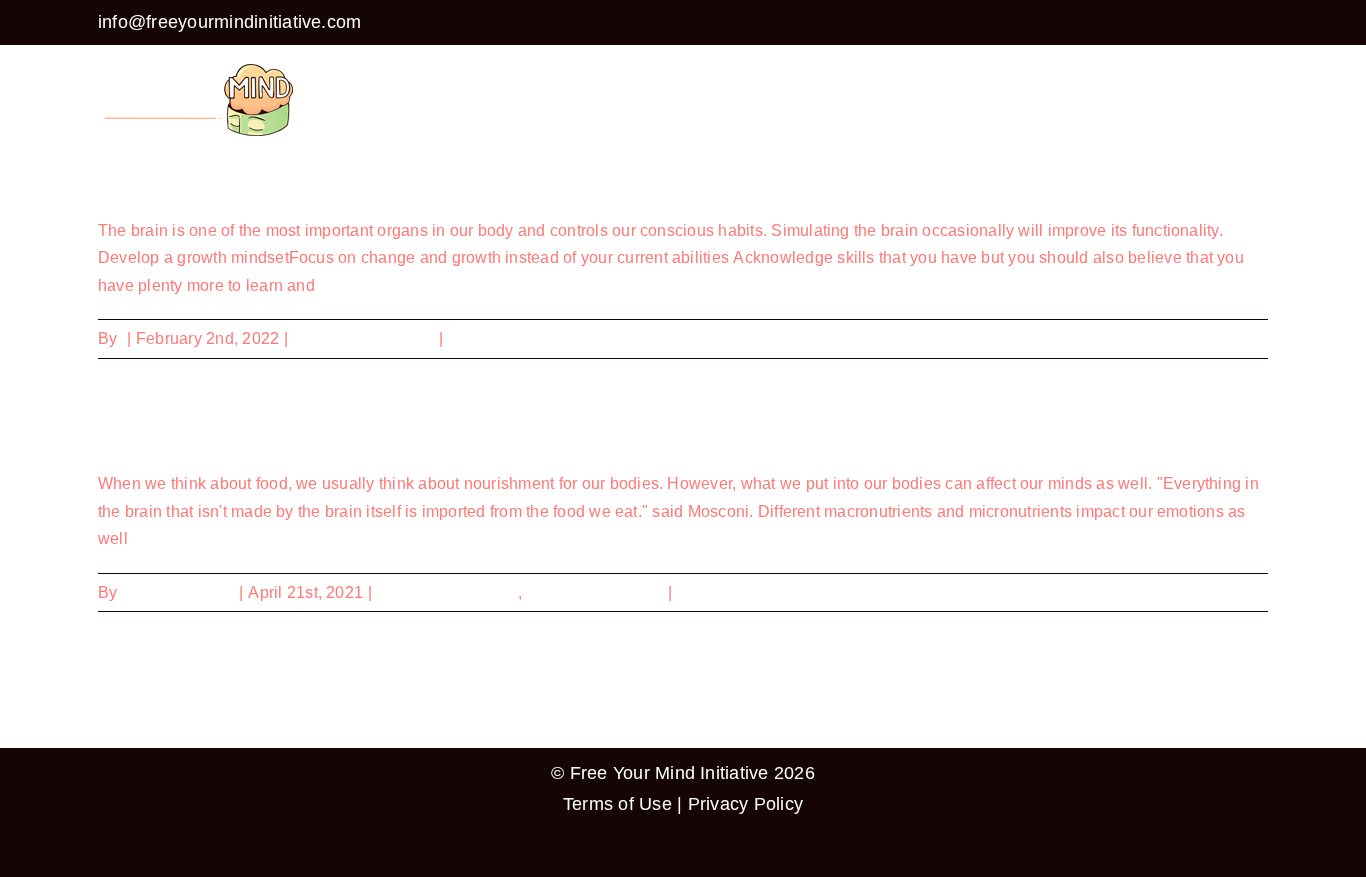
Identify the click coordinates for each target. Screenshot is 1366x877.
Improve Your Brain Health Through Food (269, 434)
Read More (1227, 338)
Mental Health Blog (364, 338)
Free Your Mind (178, 592)
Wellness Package (594, 592)
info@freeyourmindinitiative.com (229, 22)
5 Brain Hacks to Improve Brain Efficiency (271, 180)
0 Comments (494, 338)
